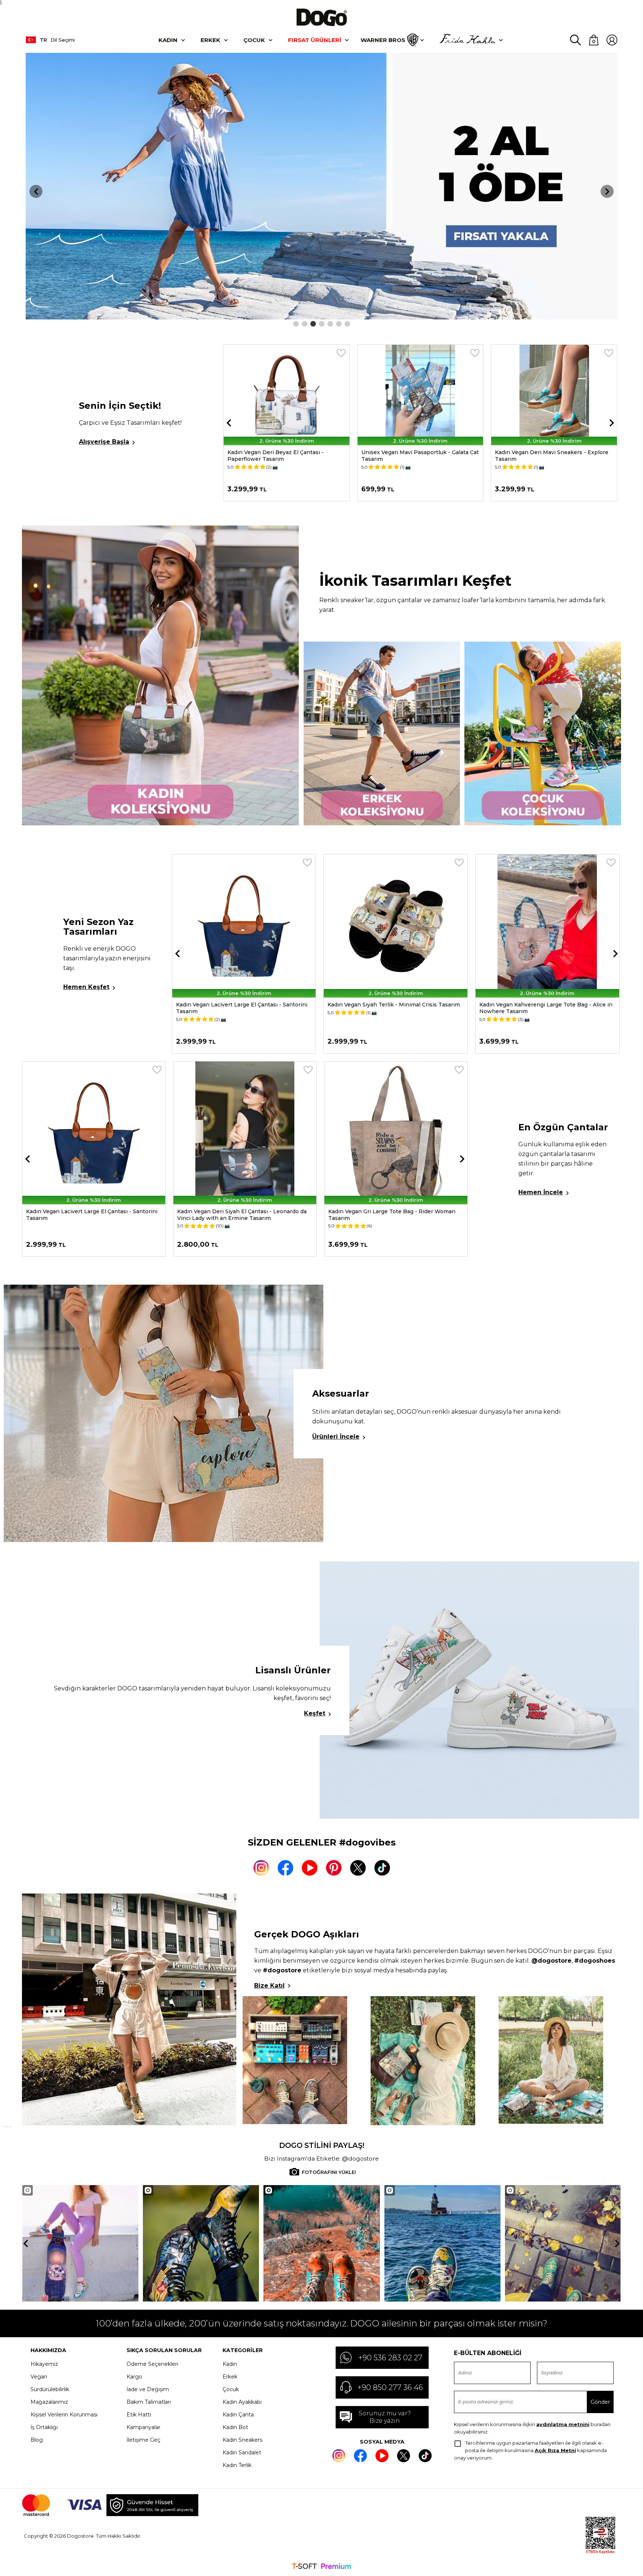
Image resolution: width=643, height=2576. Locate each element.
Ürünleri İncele (336, 1437)
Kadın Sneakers (242, 2440)
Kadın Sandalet (242, 2453)
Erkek (210, 40)
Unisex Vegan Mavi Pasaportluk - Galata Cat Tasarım (286, 456)
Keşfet (315, 1713)
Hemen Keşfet (86, 987)
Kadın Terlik (237, 2465)
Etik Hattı (139, 2415)
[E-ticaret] (321, 2567)
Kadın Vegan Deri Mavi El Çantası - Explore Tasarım (235, 1215)
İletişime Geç (143, 2440)
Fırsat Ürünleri (315, 40)
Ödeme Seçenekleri (152, 2364)
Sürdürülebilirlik (50, 2389)
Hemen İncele (541, 1192)
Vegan (39, 2377)
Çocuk (254, 40)
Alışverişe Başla (104, 442)
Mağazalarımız (49, 2402)
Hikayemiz (44, 2364)
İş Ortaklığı (44, 2427)
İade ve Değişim (148, 2389)
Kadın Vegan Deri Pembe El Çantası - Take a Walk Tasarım (395, 1215)
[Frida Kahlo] (467, 40)
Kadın (168, 40)
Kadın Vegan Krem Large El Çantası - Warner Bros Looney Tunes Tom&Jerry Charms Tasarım (547, 459)
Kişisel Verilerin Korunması (64, 2415)
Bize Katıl (269, 1986)
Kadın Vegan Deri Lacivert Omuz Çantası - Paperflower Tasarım (82, 1215)
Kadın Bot (235, 2427)
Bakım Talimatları (149, 2402)
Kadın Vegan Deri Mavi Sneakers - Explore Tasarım (418, 456)
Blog (37, 2440)
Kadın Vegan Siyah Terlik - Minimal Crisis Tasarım (242, 1005)
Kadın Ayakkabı (242, 2402)
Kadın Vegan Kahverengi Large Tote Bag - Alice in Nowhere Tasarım (394, 1008)
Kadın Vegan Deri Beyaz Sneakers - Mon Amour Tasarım (543, 1008)
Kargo (134, 2377)
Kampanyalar (143, 2427)
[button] (296, 324)
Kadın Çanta (238, 2415)
